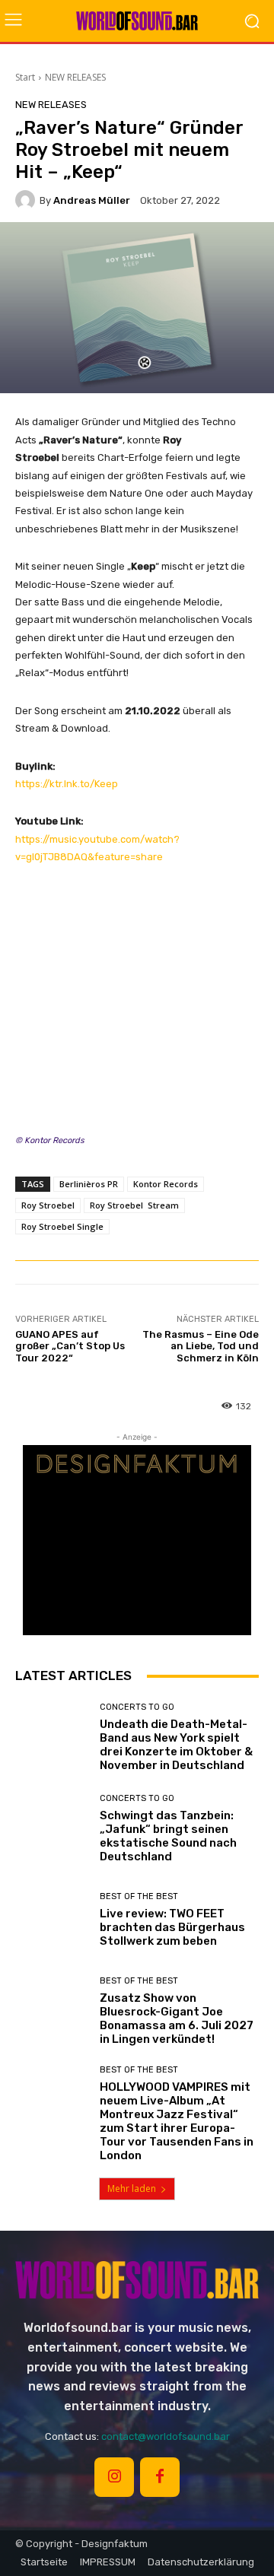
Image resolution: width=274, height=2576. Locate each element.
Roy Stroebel (48, 1205)
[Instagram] (114, 2477)
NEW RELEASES (75, 77)
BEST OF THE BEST (139, 1896)
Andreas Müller (92, 200)
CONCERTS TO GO (137, 1707)
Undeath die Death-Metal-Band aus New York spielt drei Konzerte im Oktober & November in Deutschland (176, 1745)
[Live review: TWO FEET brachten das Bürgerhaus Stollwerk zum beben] (52, 1920)
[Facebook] (160, 2477)
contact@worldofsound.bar (166, 2436)
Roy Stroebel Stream (134, 1205)
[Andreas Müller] (27, 200)
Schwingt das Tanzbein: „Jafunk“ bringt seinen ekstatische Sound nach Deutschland (168, 1836)
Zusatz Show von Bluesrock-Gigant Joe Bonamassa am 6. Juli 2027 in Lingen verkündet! (177, 2019)
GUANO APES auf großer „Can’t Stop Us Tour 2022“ (70, 1346)
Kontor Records (166, 1184)
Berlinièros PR (89, 1184)
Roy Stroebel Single (62, 1226)
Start (25, 77)
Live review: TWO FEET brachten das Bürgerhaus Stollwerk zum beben (172, 1927)
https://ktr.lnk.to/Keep (67, 784)
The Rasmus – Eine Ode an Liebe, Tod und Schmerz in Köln (201, 1346)
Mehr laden (132, 2188)
